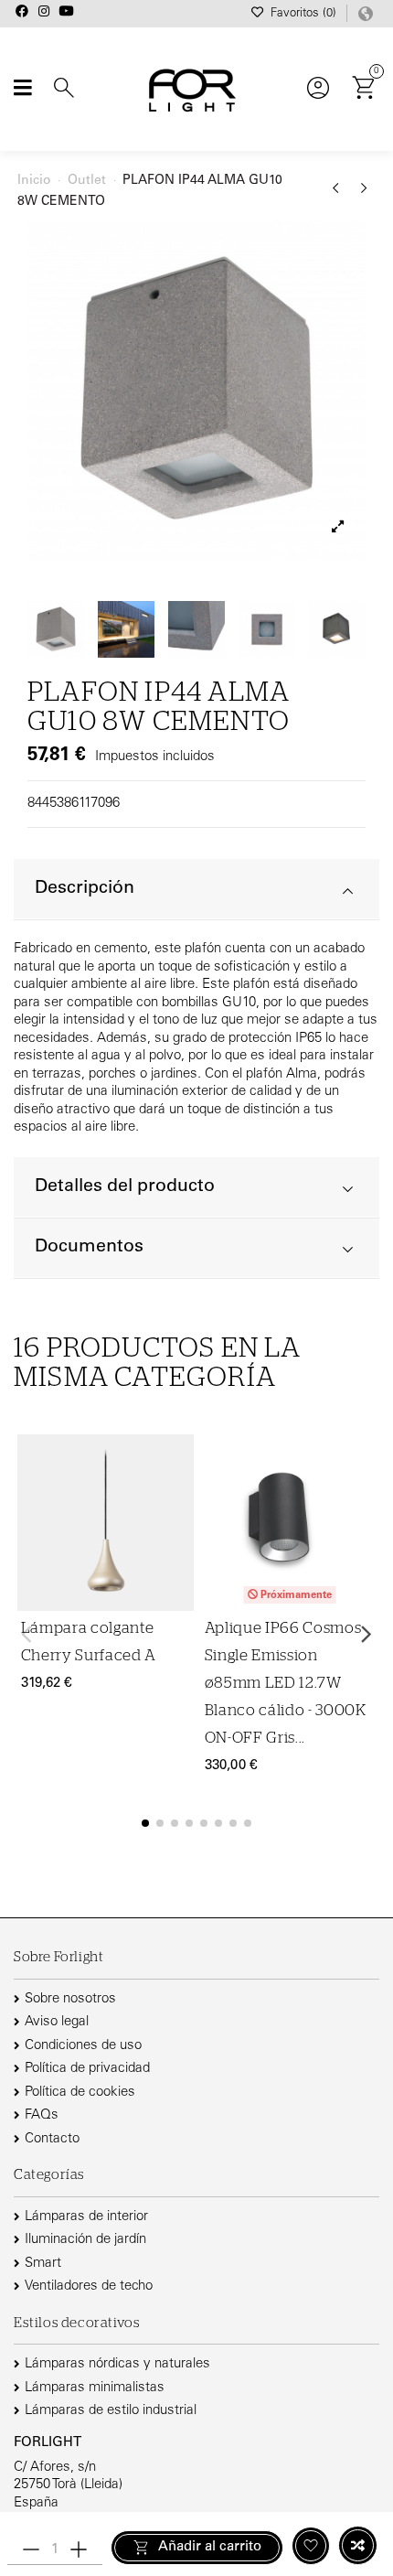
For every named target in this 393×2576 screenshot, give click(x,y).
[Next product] (364, 195)
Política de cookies (80, 2093)
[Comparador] (177, 1500)
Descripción (85, 889)
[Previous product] (339, 195)
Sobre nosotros (70, 1999)
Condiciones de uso (83, 2046)
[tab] (196, 890)
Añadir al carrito (210, 2547)
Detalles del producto (125, 1187)
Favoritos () (303, 14)
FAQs (42, 2115)
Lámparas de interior (86, 2217)
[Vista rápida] (177, 1535)
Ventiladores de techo (89, 2286)
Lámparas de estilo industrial (111, 2411)
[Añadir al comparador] (358, 2545)
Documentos (89, 1247)
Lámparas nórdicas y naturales (117, 2364)
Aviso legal (57, 2022)
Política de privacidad (87, 2069)
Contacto (52, 2139)
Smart (43, 2264)
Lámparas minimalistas (95, 2388)
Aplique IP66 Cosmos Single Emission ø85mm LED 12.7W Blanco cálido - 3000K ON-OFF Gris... (286, 1683)
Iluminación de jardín (85, 2240)
